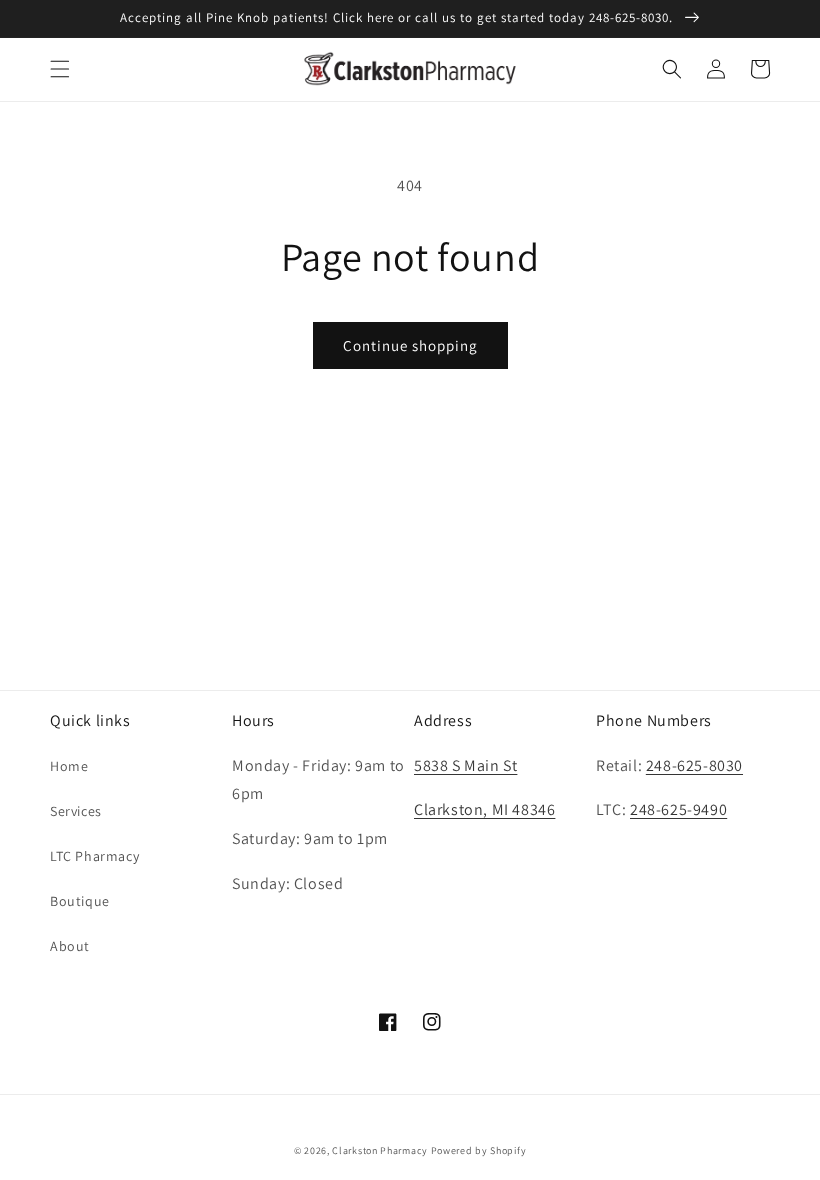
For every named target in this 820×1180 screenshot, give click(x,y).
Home (69, 766)
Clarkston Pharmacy (380, 1150)
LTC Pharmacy (94, 856)
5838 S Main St (465, 765)
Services (76, 811)
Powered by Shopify (479, 1150)
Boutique (80, 901)
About (70, 946)
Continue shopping (410, 345)
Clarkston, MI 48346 (484, 809)
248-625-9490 (678, 809)
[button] (60, 69)
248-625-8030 (694, 765)
